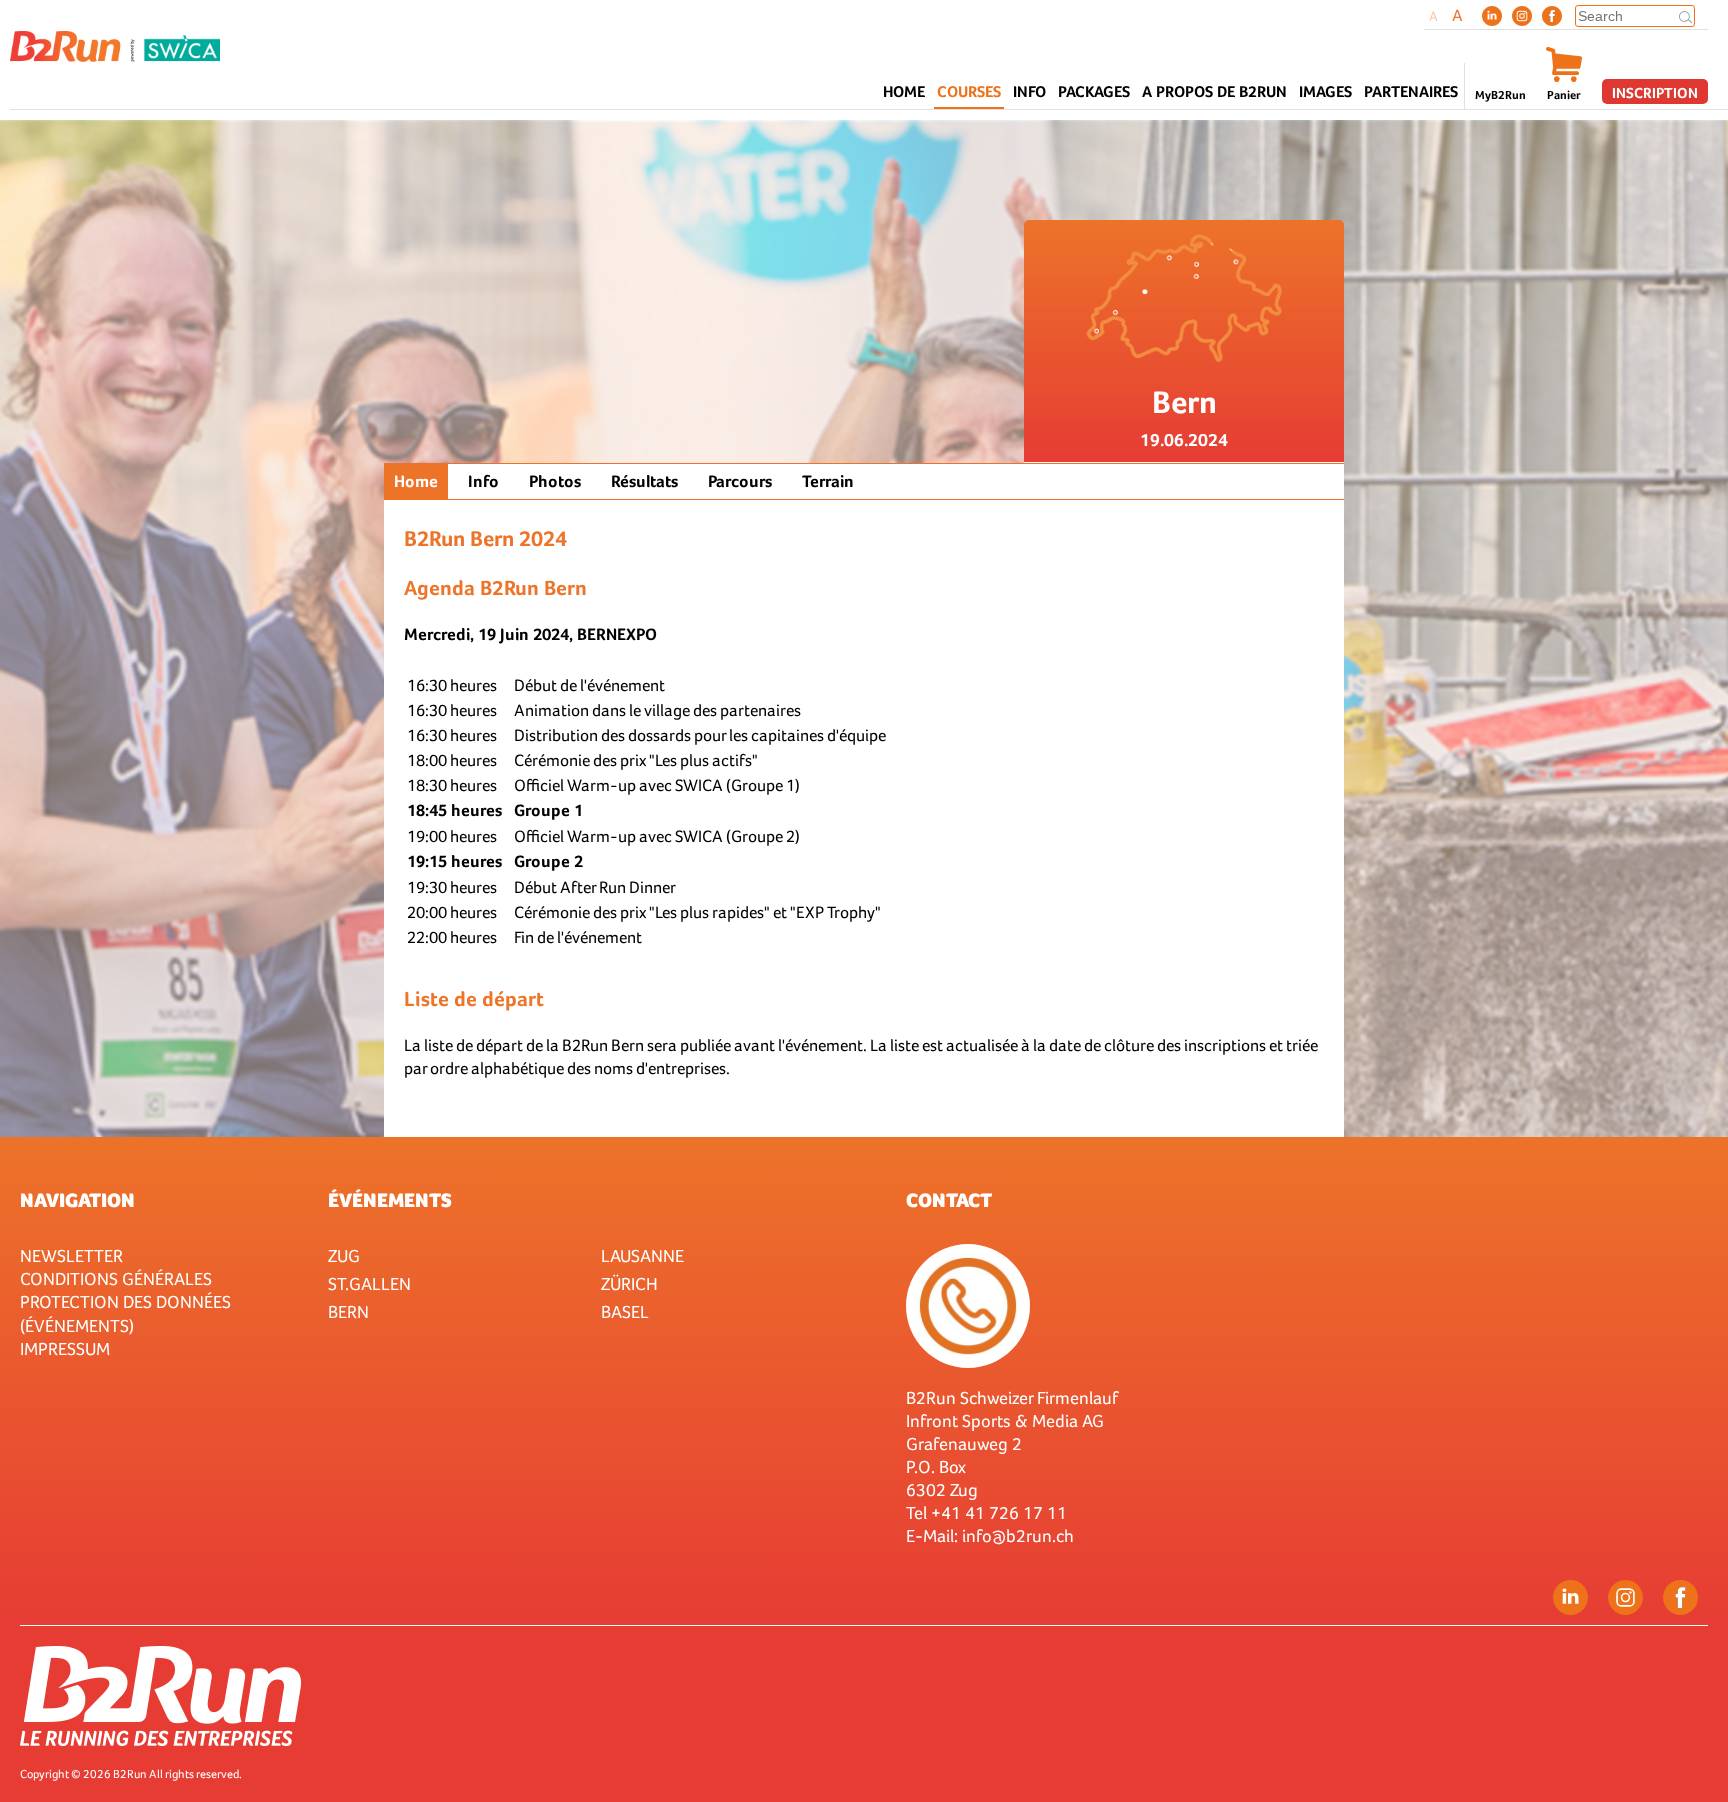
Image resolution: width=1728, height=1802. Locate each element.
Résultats (644, 481)
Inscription (1655, 92)
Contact (949, 1200)
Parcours (740, 481)
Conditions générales (116, 1278)
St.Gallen (369, 1283)
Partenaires (1411, 91)
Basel (625, 1311)
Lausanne (642, 1255)
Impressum (65, 1348)
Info (483, 481)
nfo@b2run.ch (1020, 1535)
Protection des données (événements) (125, 1313)
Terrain (828, 481)
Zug (344, 1255)
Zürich (629, 1283)
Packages (1094, 91)
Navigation (77, 1200)
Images (1325, 91)
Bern (348, 1311)
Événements (390, 1200)
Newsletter (71, 1255)
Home (904, 91)
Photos (555, 481)
